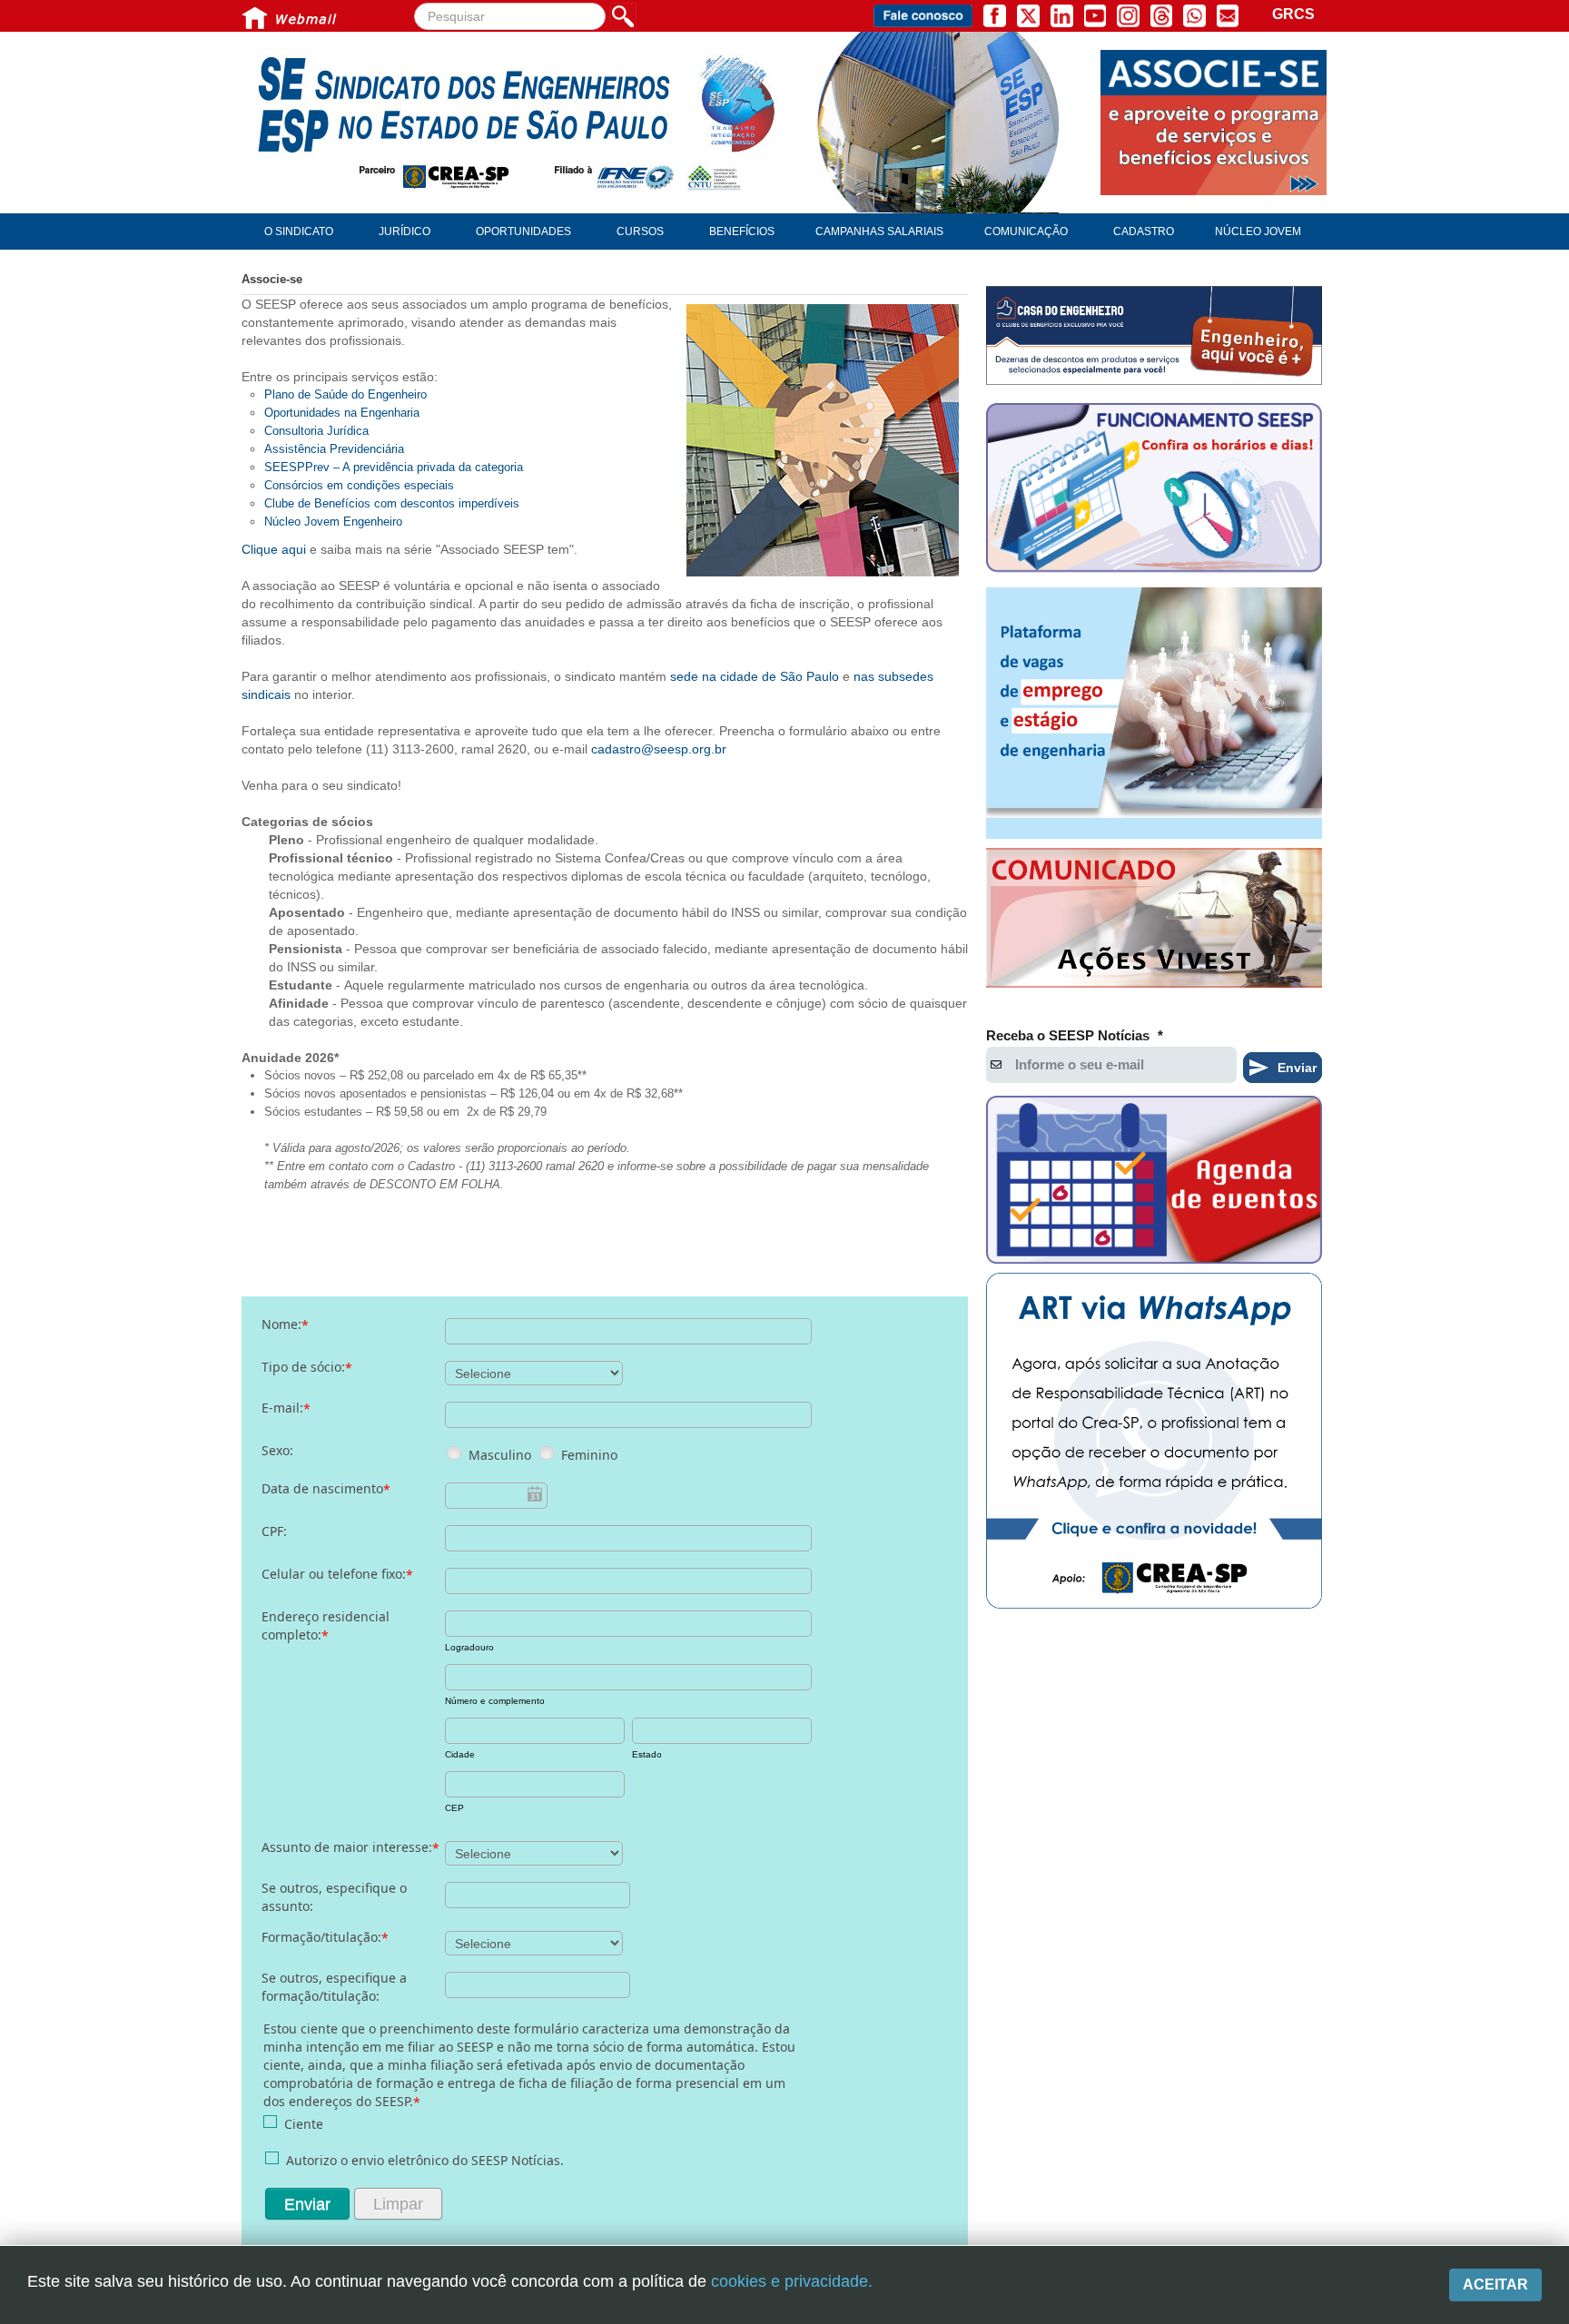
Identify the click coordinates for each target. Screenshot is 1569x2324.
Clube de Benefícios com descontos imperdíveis (392, 503)
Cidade (460, 1754)
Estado (647, 1754)
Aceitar (1495, 2285)
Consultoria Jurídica (316, 431)
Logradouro (469, 1647)
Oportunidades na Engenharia (342, 413)
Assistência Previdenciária (334, 449)
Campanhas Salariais (879, 231)
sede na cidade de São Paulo (755, 676)
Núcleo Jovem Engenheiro (333, 522)
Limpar (398, 2204)
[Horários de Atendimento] (1154, 490)
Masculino (500, 1455)
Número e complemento (495, 1701)
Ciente (304, 2124)
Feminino (589, 1455)
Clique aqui (276, 549)
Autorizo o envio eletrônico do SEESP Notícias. (425, 2160)
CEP (454, 1808)
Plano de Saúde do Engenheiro (345, 394)
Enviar (307, 2204)
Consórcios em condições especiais (359, 485)
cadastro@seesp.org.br (659, 749)
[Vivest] (1154, 921)
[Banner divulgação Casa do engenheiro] (1154, 335)
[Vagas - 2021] (1154, 714)
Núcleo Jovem (1258, 231)
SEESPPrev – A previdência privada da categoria (394, 467)
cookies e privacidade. (792, 2281)
